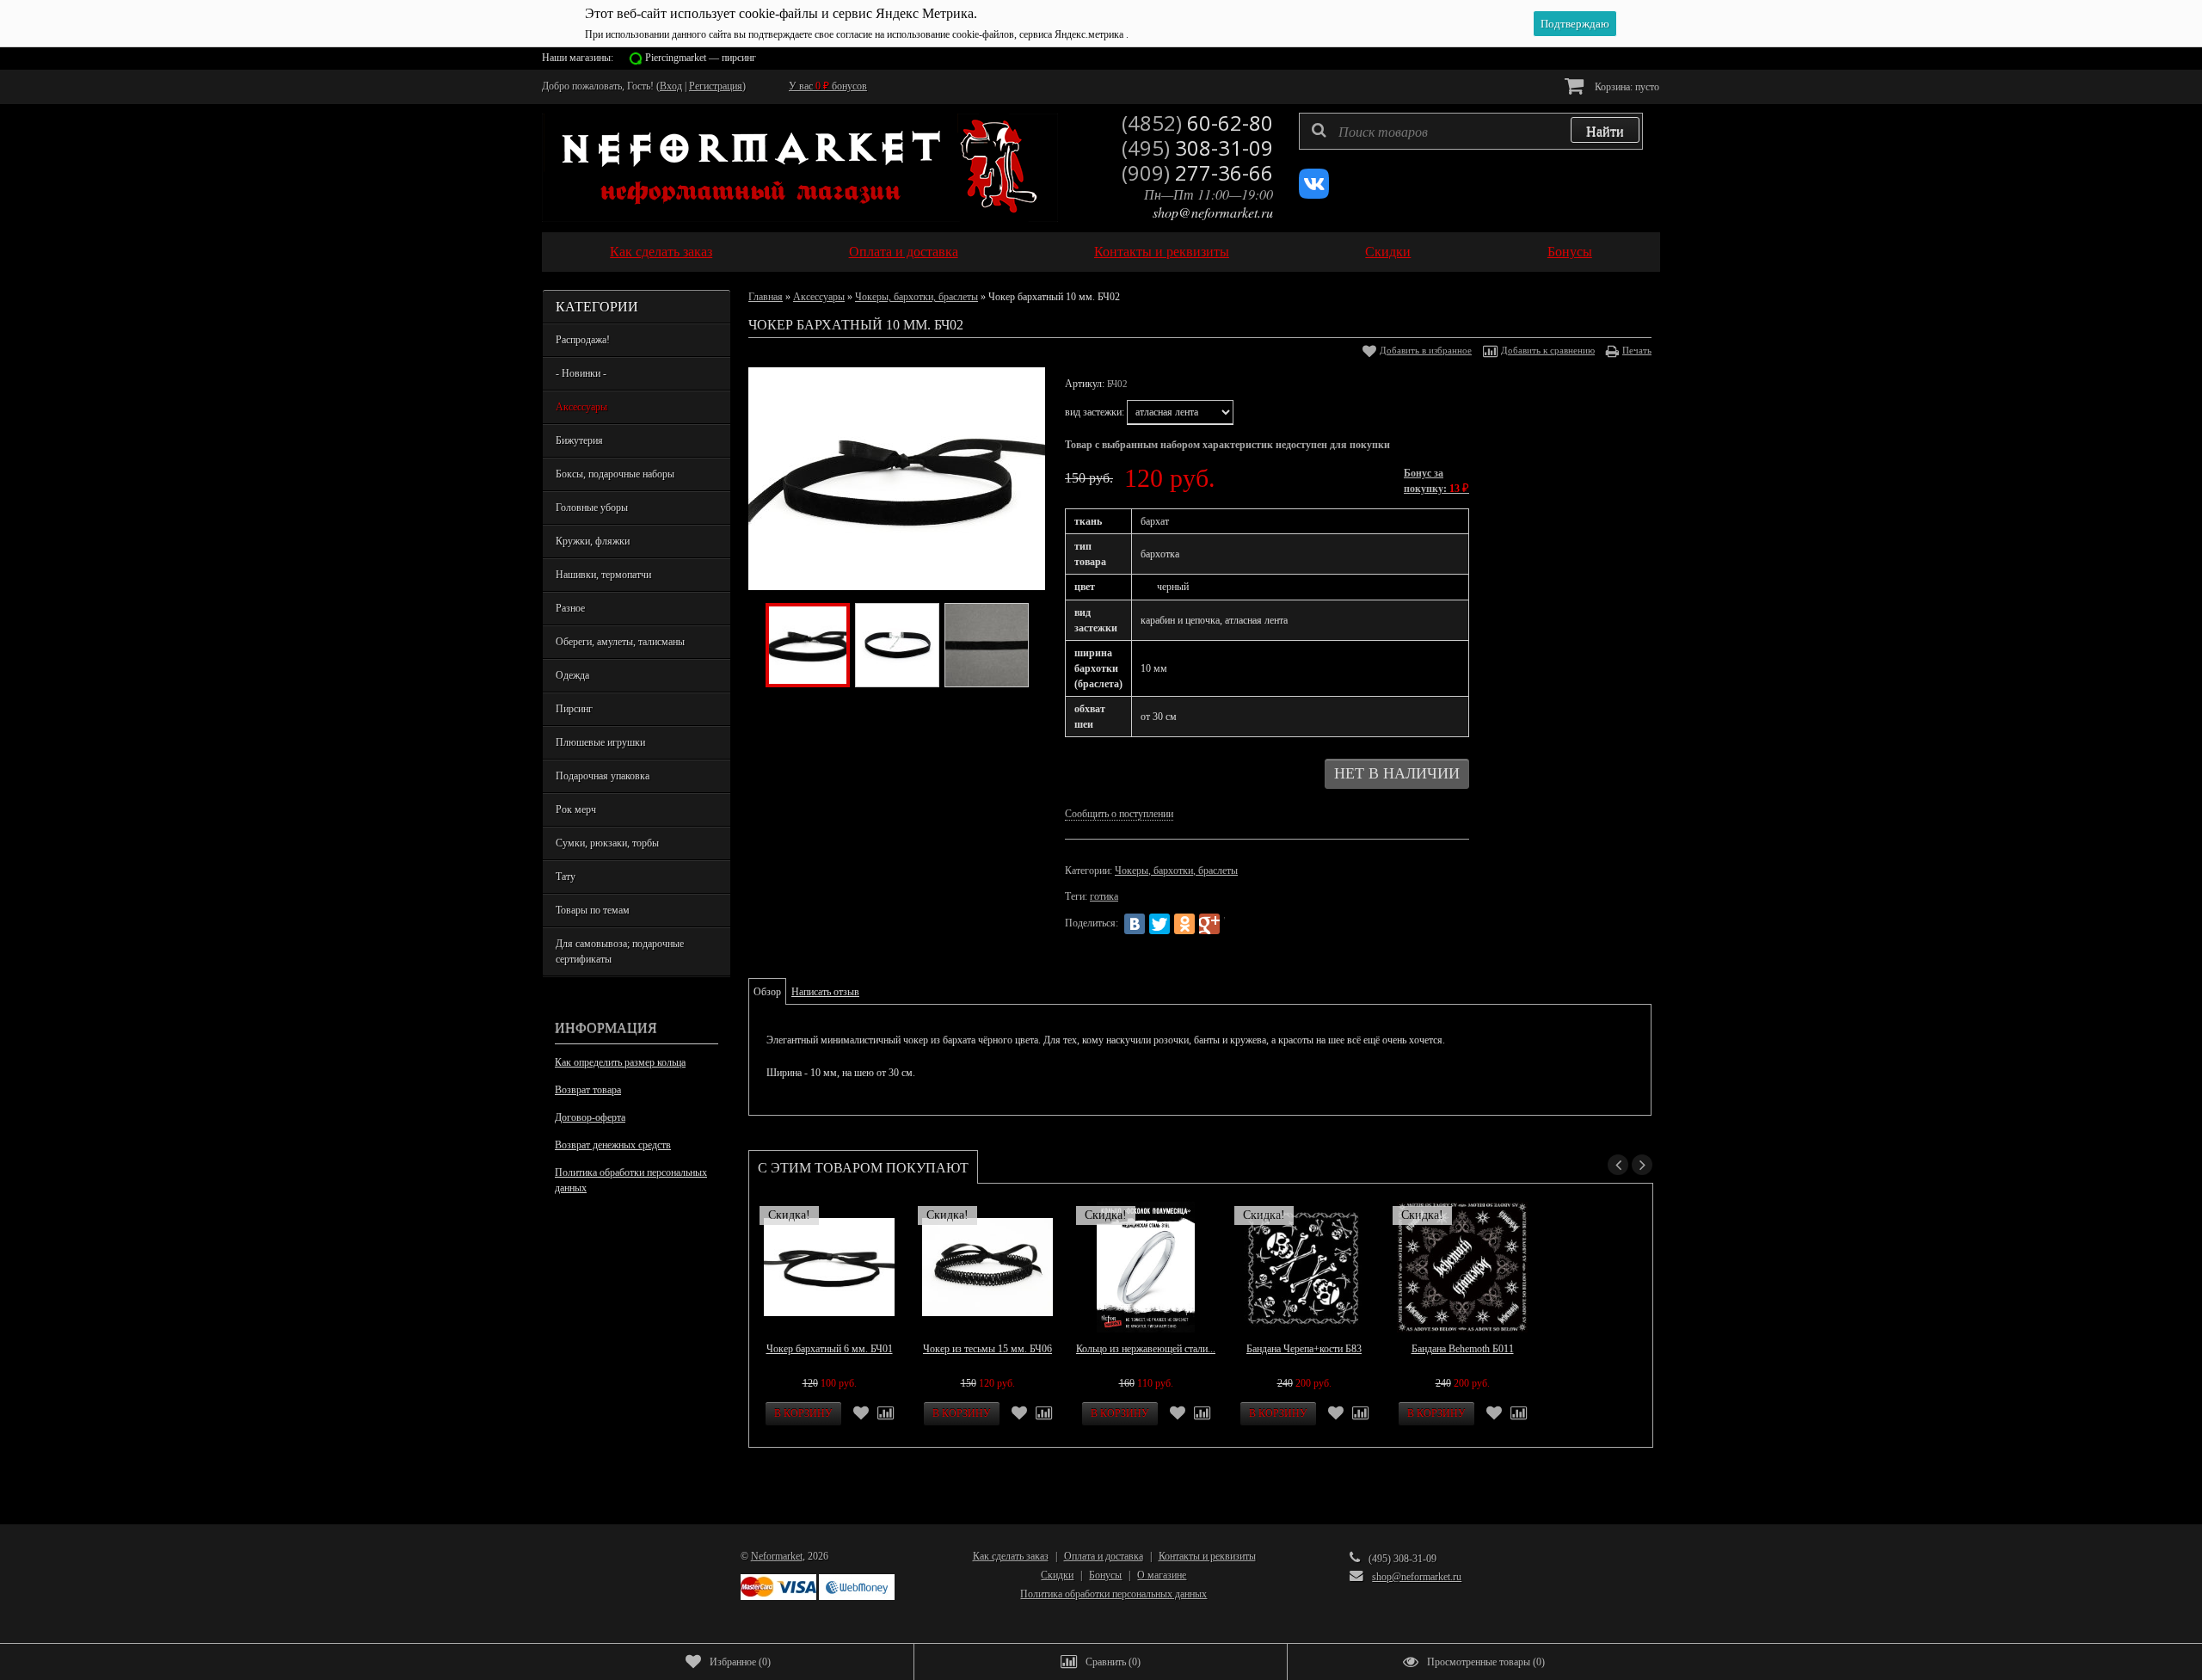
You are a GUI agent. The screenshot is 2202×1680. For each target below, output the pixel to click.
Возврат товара (588, 1090)
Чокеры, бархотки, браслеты (916, 297)
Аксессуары (581, 407)
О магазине (1162, 1575)
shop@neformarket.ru (1213, 212)
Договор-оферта (590, 1117)
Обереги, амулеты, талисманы (620, 642)
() (740, 1662)
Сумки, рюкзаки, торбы (607, 843)
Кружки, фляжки (593, 541)
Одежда (572, 675)
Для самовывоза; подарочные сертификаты (620, 951)
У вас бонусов (828, 86)
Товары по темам (593, 910)
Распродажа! (583, 340)
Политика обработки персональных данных (631, 1180)
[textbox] (1471, 131)
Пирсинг (574, 709)
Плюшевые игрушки (600, 742)
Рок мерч (576, 809)
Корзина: (1626, 87)
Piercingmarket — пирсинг (701, 58)
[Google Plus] (1209, 924)
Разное (570, 608)
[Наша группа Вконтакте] (1314, 195)
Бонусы (1570, 252)
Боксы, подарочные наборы (615, 474)
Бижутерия (579, 440)
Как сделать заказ (661, 252)
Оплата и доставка (904, 252)
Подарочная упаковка (603, 776)
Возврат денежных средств (613, 1145)
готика (1104, 896)
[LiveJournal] (1234, 924)
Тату (566, 877)
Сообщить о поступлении (1119, 814)
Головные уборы (592, 508)
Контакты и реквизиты (1162, 252)
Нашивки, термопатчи (603, 575)
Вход (671, 86)
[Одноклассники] (1184, 924)
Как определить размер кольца (620, 1062)
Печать (1637, 350)
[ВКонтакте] (1135, 924)
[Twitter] (1159, 924)
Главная (766, 297)
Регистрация (716, 86)
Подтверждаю (1575, 24)
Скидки (1388, 252)
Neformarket (777, 1556)
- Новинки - (581, 373)
